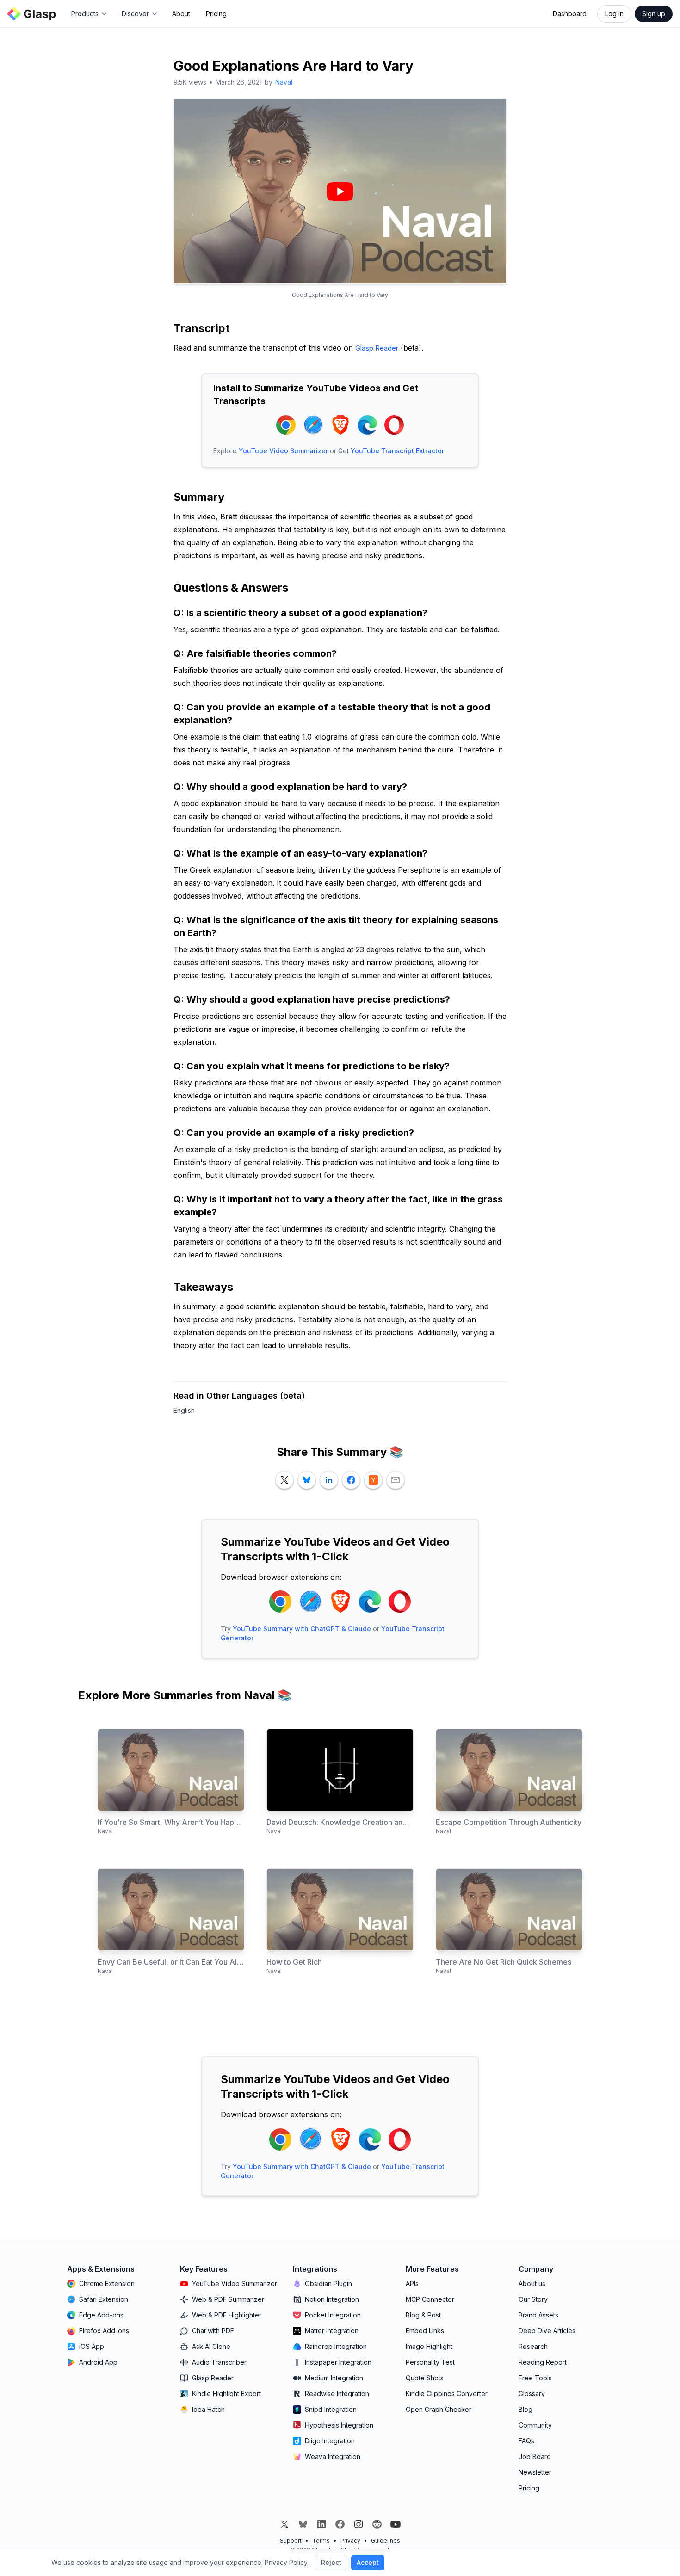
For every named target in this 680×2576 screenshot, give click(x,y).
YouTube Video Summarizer (283, 451)
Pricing (216, 14)
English (184, 1410)
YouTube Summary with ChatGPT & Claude (302, 1629)
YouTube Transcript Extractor (397, 451)
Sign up (654, 14)
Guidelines (386, 2541)
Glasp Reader (377, 348)
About (181, 14)
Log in (614, 14)
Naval (284, 82)
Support (291, 2541)
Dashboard (570, 14)
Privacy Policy (286, 2562)
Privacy (350, 2541)
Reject (331, 2562)
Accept (368, 2562)
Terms (321, 2541)
